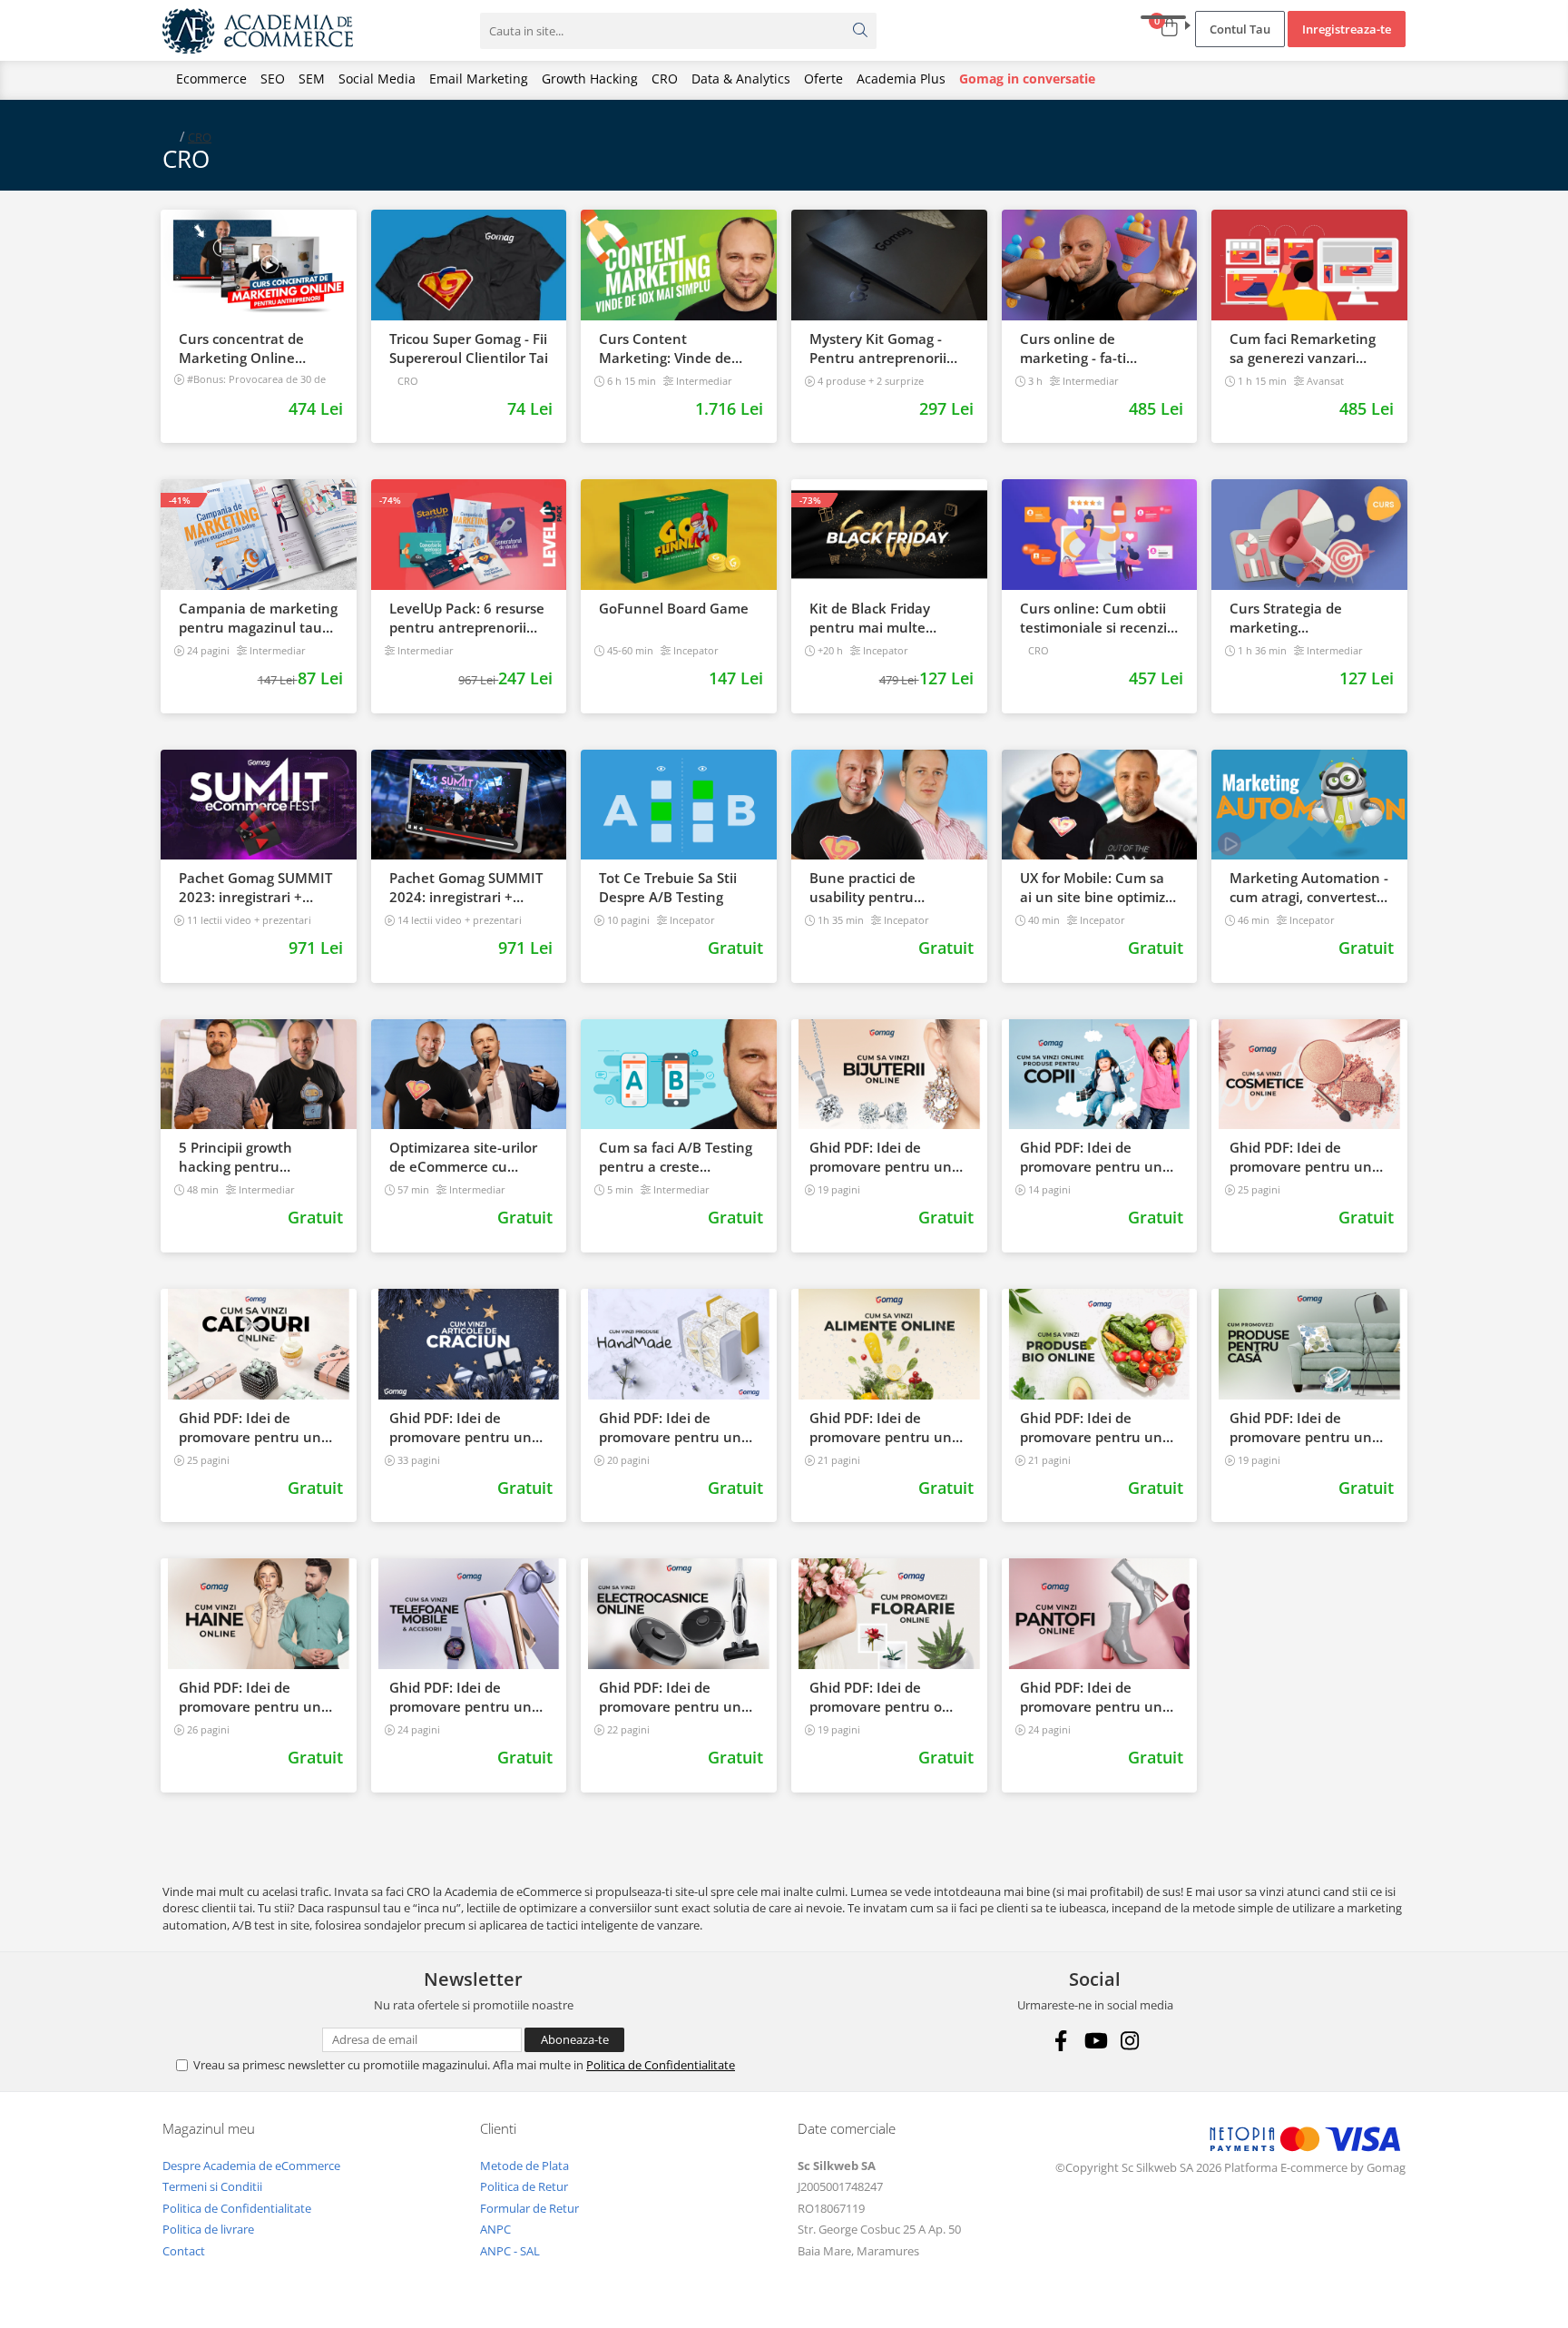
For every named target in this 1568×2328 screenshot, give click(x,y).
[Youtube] (1095, 2041)
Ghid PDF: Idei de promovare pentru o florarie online (876, 1697)
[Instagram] (1129, 2041)
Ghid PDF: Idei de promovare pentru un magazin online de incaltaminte (1091, 1697)
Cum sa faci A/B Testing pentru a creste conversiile (676, 1157)
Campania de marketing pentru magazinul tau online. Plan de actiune (258, 618)
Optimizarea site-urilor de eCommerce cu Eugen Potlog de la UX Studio (463, 1157)
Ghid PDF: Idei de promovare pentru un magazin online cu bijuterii (881, 1157)
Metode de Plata (524, 2166)
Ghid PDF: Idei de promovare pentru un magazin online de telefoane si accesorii (461, 1697)
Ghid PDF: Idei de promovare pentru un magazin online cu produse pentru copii (1091, 1157)
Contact (184, 2251)
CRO (665, 79)
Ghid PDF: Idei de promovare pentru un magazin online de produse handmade (670, 1428)
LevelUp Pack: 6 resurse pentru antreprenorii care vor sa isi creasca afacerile (467, 618)
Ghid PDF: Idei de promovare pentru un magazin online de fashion (250, 1697)
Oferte (823, 79)
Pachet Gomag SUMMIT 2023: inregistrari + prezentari (255, 888)
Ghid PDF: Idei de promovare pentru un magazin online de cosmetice (1301, 1157)
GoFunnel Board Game (674, 608)
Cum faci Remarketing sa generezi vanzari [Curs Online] (1303, 349)
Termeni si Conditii (212, 2186)
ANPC (495, 2229)
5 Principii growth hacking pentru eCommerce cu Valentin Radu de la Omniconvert (257, 1157)
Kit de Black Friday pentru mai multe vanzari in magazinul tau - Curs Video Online (886, 618)
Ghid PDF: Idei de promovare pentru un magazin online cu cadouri (250, 1428)
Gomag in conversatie (1027, 79)
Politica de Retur (524, 2186)
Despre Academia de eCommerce (251, 2166)
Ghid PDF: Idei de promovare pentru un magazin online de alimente (881, 1428)
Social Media (377, 79)
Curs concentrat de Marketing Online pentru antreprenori (245, 349)
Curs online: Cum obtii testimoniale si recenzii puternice (1095, 618)
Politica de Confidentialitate (661, 2065)
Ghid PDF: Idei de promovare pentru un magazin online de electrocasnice (670, 1697)
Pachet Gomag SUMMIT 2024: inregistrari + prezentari (466, 888)
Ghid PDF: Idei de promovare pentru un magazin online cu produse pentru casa (1301, 1428)
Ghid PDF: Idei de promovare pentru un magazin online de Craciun (461, 1428)
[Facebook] (1060, 2041)
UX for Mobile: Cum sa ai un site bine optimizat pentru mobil (1099, 888)
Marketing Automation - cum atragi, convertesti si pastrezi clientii (1309, 888)
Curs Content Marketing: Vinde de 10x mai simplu (665, 349)
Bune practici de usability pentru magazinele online (870, 888)
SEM (312, 79)
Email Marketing (479, 79)
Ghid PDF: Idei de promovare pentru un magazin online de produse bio (1091, 1428)
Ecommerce (211, 79)
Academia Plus (901, 79)
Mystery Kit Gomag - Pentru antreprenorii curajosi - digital (878, 349)
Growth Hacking (590, 79)
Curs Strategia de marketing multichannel (1286, 618)
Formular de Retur (529, 2208)
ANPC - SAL (510, 2251)
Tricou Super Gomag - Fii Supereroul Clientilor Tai (469, 348)
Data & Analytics (741, 79)
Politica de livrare (208, 2229)
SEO (273, 79)
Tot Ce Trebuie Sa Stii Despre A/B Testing (668, 887)
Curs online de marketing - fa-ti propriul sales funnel (1088, 349)
